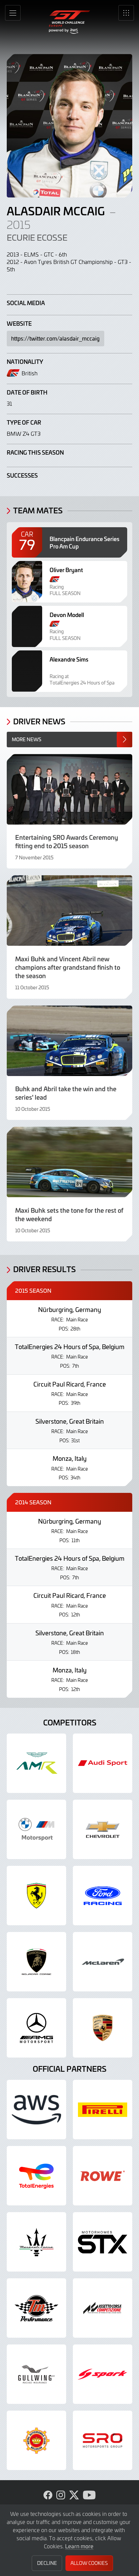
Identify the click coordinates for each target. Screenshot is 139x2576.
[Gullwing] (36, 2374)
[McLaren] (103, 1962)
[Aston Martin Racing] (36, 1763)
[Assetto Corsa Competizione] (103, 2308)
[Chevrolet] (103, 1829)
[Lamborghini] (36, 1962)
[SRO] (103, 2440)
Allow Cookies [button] (89, 2563)
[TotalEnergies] (36, 2176)
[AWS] (36, 2110)
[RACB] (36, 2440)
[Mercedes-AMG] (36, 2028)
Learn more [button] (79, 2546)
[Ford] (103, 1896)
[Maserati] (36, 2242)
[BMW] (36, 1829)
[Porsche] (103, 2028)
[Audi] (103, 1763)
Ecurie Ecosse (37, 237)
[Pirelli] (103, 2110)
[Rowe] (103, 2176)
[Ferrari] (36, 1896)
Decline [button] (47, 2563)
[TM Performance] (36, 2308)
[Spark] (103, 2374)
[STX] (103, 2242)
